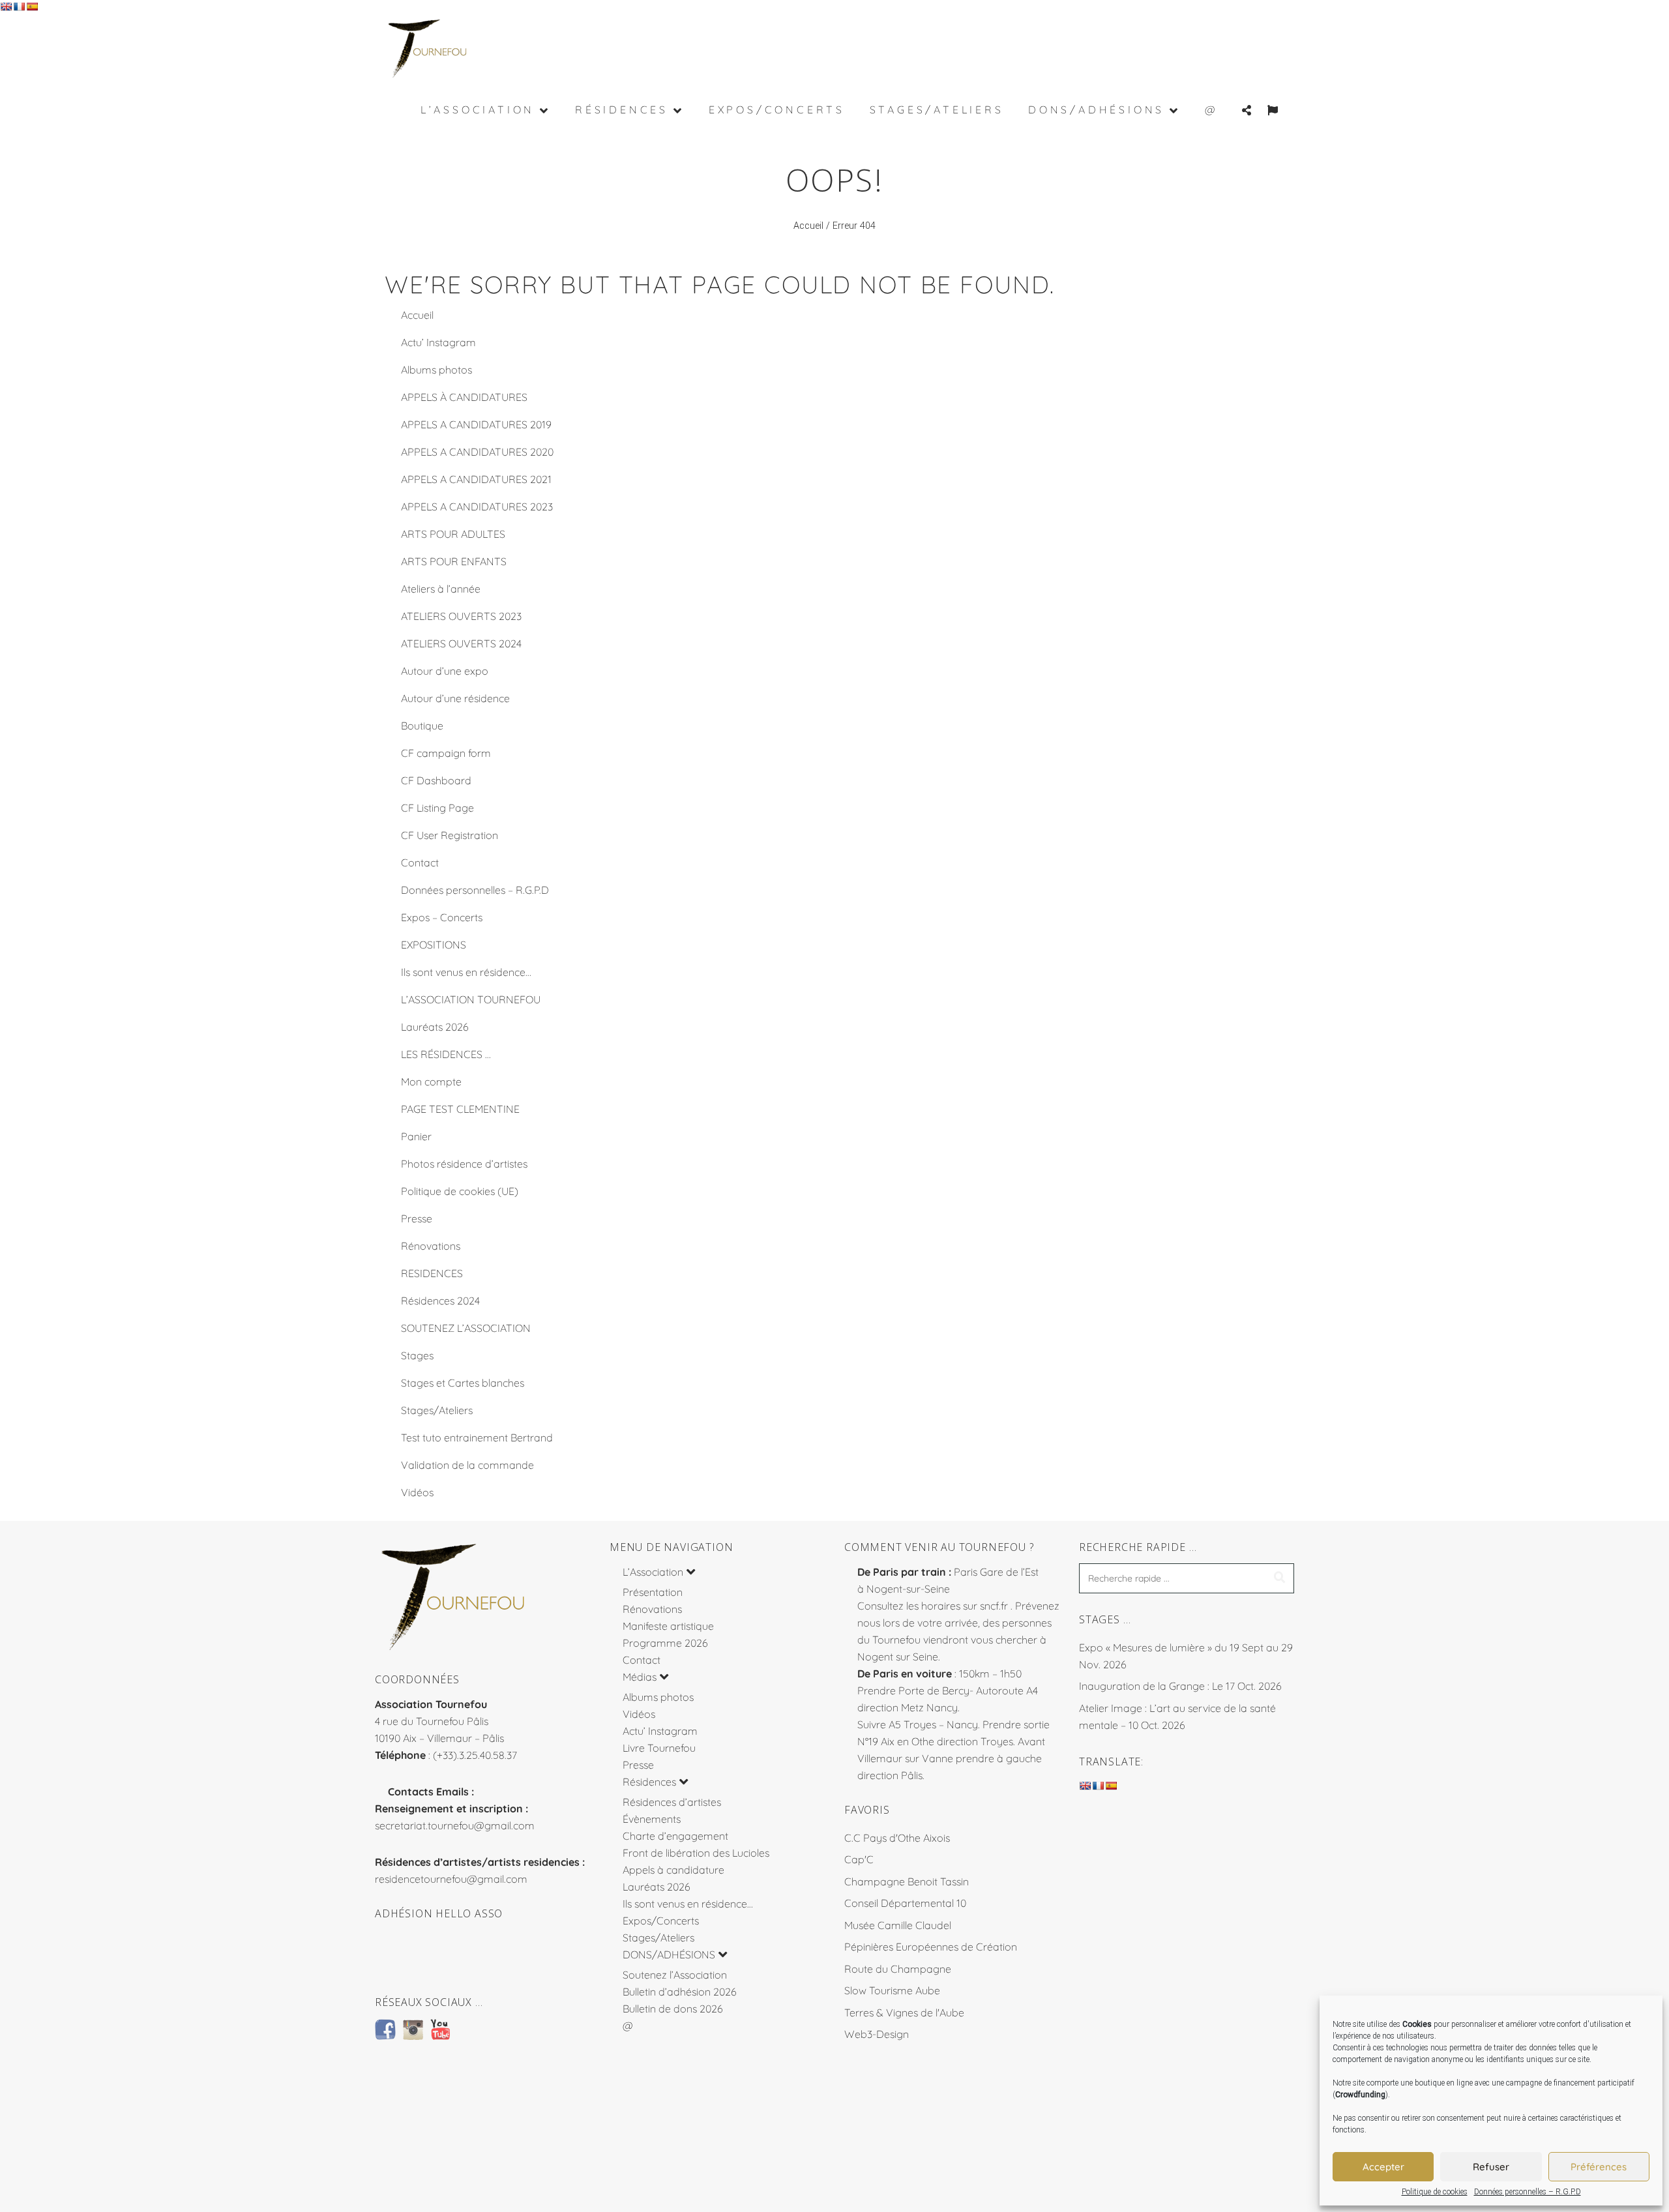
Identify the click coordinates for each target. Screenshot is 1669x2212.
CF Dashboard (436, 780)
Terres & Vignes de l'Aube (904, 2013)
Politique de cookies (1435, 2192)
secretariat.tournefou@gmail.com (455, 1825)
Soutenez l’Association (675, 1975)
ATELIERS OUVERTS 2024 (461, 643)
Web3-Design (877, 2034)
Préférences (1599, 2167)
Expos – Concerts (442, 917)
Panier (416, 1136)
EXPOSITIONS (434, 945)
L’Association (653, 1572)
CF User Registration (450, 835)
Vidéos (417, 1492)
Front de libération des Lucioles (696, 1853)
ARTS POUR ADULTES (453, 534)
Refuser (1491, 2167)
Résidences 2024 (440, 1301)
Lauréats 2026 (435, 1027)
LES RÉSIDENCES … (446, 1054)
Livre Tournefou (659, 1748)
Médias (640, 1677)
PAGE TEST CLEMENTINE (460, 1109)
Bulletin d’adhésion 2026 (680, 1992)
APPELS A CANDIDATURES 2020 (477, 452)
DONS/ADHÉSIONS (669, 1954)
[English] (6, 7)
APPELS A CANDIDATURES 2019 (476, 424)
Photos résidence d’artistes (464, 1164)
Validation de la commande (467, 1465)
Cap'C (859, 1859)
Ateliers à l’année (441, 589)
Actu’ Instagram (438, 342)
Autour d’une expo (445, 671)
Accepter (1383, 2167)
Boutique (422, 726)
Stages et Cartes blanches (463, 1383)
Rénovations (431, 1246)
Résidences (649, 1782)
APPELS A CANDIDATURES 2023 (477, 507)
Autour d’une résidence (455, 698)
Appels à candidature (673, 1870)
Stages (417, 1355)
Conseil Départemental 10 (905, 1903)
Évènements (652, 1819)
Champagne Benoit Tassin (907, 1881)
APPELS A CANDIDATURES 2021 (476, 479)
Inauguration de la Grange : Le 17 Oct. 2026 (1180, 1686)
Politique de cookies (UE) (460, 1191)
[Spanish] (32, 7)
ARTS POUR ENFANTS (454, 561)
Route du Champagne (898, 1969)
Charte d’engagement (675, 1836)
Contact (420, 863)
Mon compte (431, 1082)
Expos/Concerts (661, 1921)
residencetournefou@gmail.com (451, 1879)
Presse (417, 1218)
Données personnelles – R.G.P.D (1528, 2192)
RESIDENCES (432, 1273)
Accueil (808, 226)
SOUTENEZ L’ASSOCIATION (466, 1328)
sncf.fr (994, 1606)
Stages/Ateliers (437, 1410)
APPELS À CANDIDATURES (464, 397)
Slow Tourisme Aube (892, 1990)
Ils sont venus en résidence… (466, 972)
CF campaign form (446, 753)
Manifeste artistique (668, 1626)
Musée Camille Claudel (898, 1925)
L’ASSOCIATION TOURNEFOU (471, 999)
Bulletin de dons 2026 (673, 2009)
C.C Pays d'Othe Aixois (897, 1838)
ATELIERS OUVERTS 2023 (461, 616)
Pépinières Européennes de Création (931, 1947)
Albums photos (436, 370)
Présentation (653, 1592)
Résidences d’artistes (672, 1802)
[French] (19, 7)
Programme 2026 (665, 1643)
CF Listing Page (437, 808)
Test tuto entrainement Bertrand (477, 1438)
